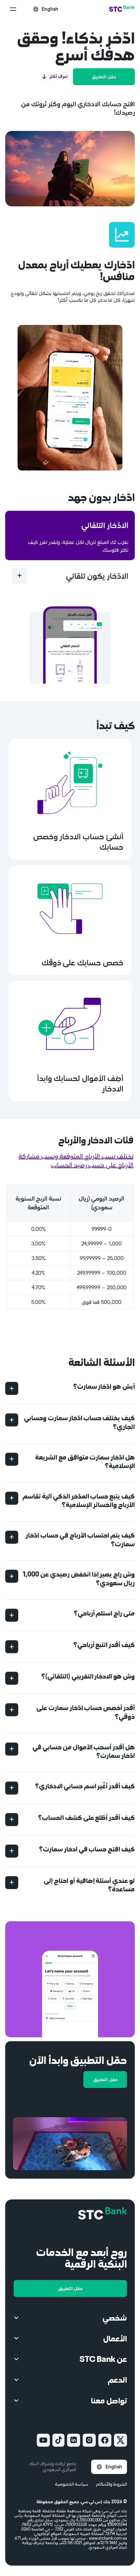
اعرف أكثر (59, 76)
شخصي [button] (115, 2318)
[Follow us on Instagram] (89, 2440)
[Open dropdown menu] (13, 9)
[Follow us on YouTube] (43, 2440)
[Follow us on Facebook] (105, 2440)
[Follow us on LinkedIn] (74, 2440)
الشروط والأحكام (112, 2484)
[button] (70, 1389)
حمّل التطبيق (104, 77)
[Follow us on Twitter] (120, 2440)
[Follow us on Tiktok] (58, 2440)
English (114, 2467)
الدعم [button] (117, 2380)
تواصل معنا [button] (109, 2400)
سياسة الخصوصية (72, 2484)
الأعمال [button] (115, 2338)
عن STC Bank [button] (103, 2359)
